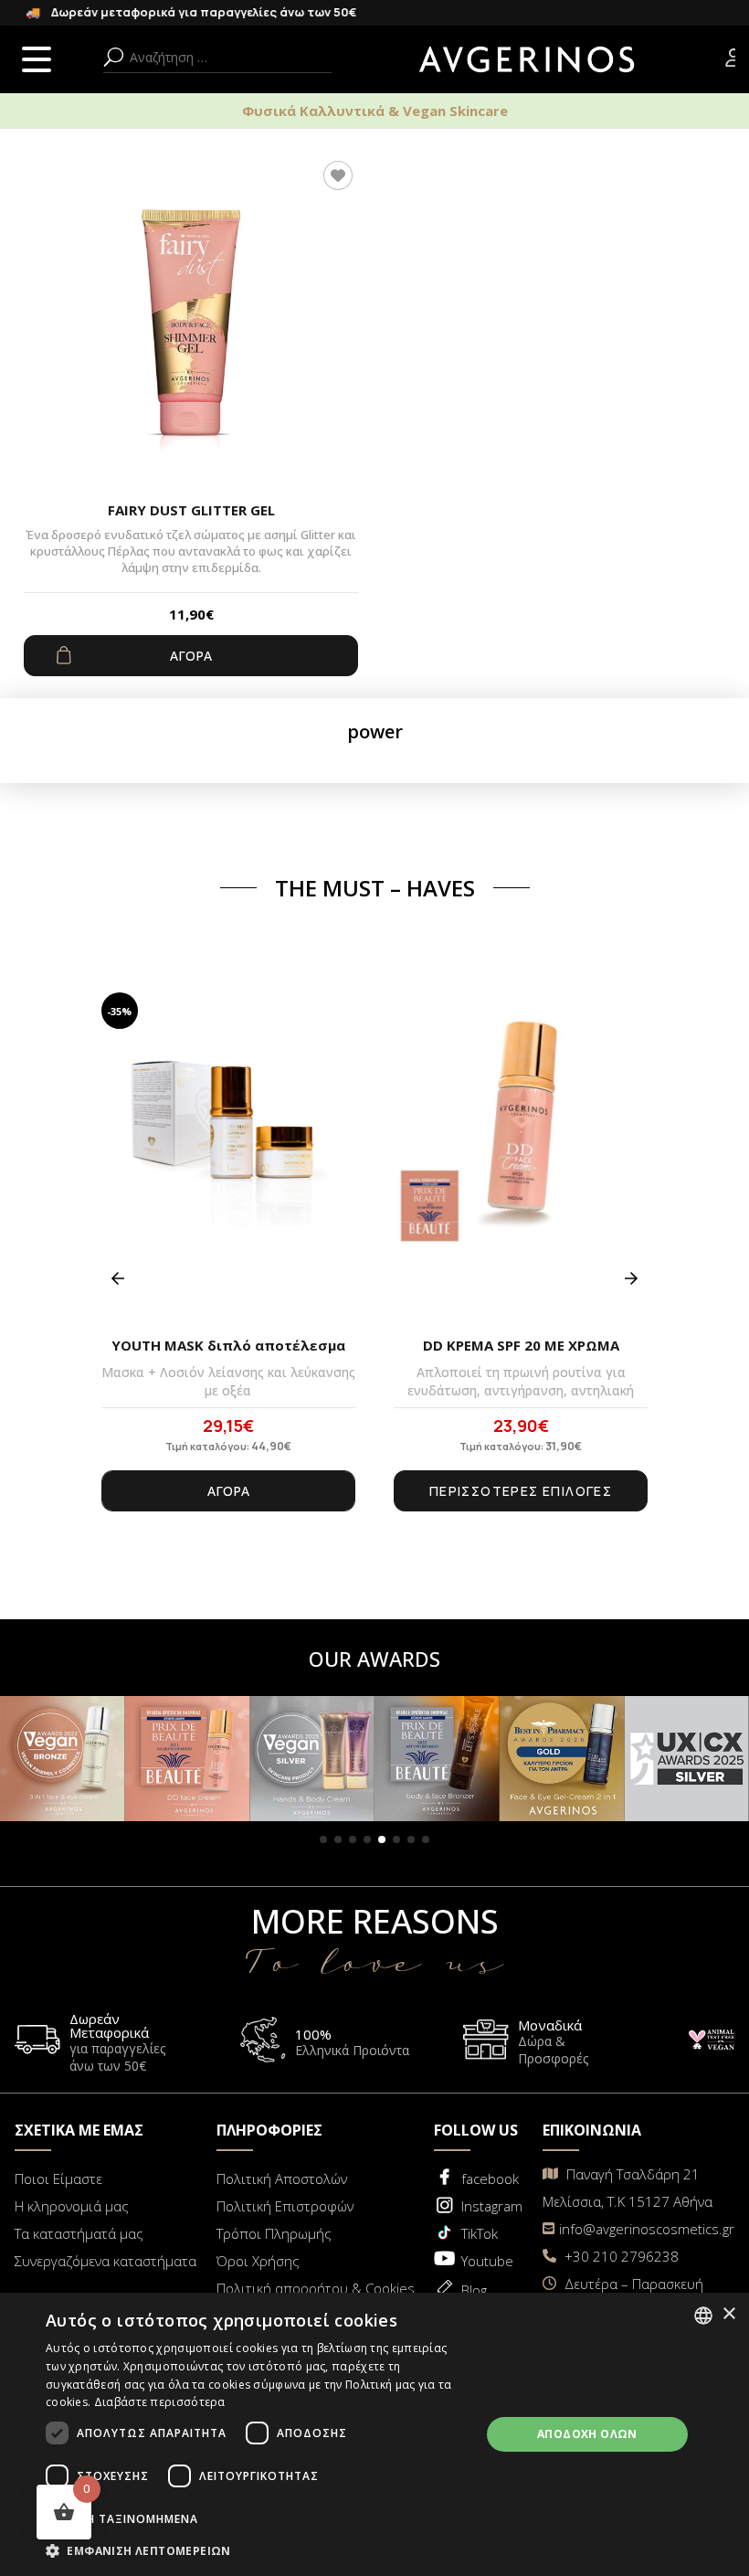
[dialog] (374, 2434)
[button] (323, 1839)
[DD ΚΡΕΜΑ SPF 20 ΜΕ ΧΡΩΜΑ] (521, 1158)
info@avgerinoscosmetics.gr (647, 2229)
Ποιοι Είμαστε (58, 2178)
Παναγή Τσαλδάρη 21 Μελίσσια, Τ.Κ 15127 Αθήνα (628, 2188)
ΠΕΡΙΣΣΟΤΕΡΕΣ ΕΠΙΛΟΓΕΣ (521, 1491)
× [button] (728, 2314)
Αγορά (191, 656)
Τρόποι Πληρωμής (274, 2233)
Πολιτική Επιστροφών (285, 2206)
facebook (490, 2178)
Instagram (492, 2206)
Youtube (487, 2261)
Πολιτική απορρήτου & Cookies (316, 2288)
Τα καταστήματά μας (79, 2233)
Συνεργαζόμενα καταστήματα (105, 2261)
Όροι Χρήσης (258, 2261)
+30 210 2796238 (620, 2256)
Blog (474, 2290)
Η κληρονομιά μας (72, 2206)
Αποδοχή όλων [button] (587, 2434)
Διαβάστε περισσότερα (160, 2402)
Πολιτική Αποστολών (282, 2178)
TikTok (480, 2233)
